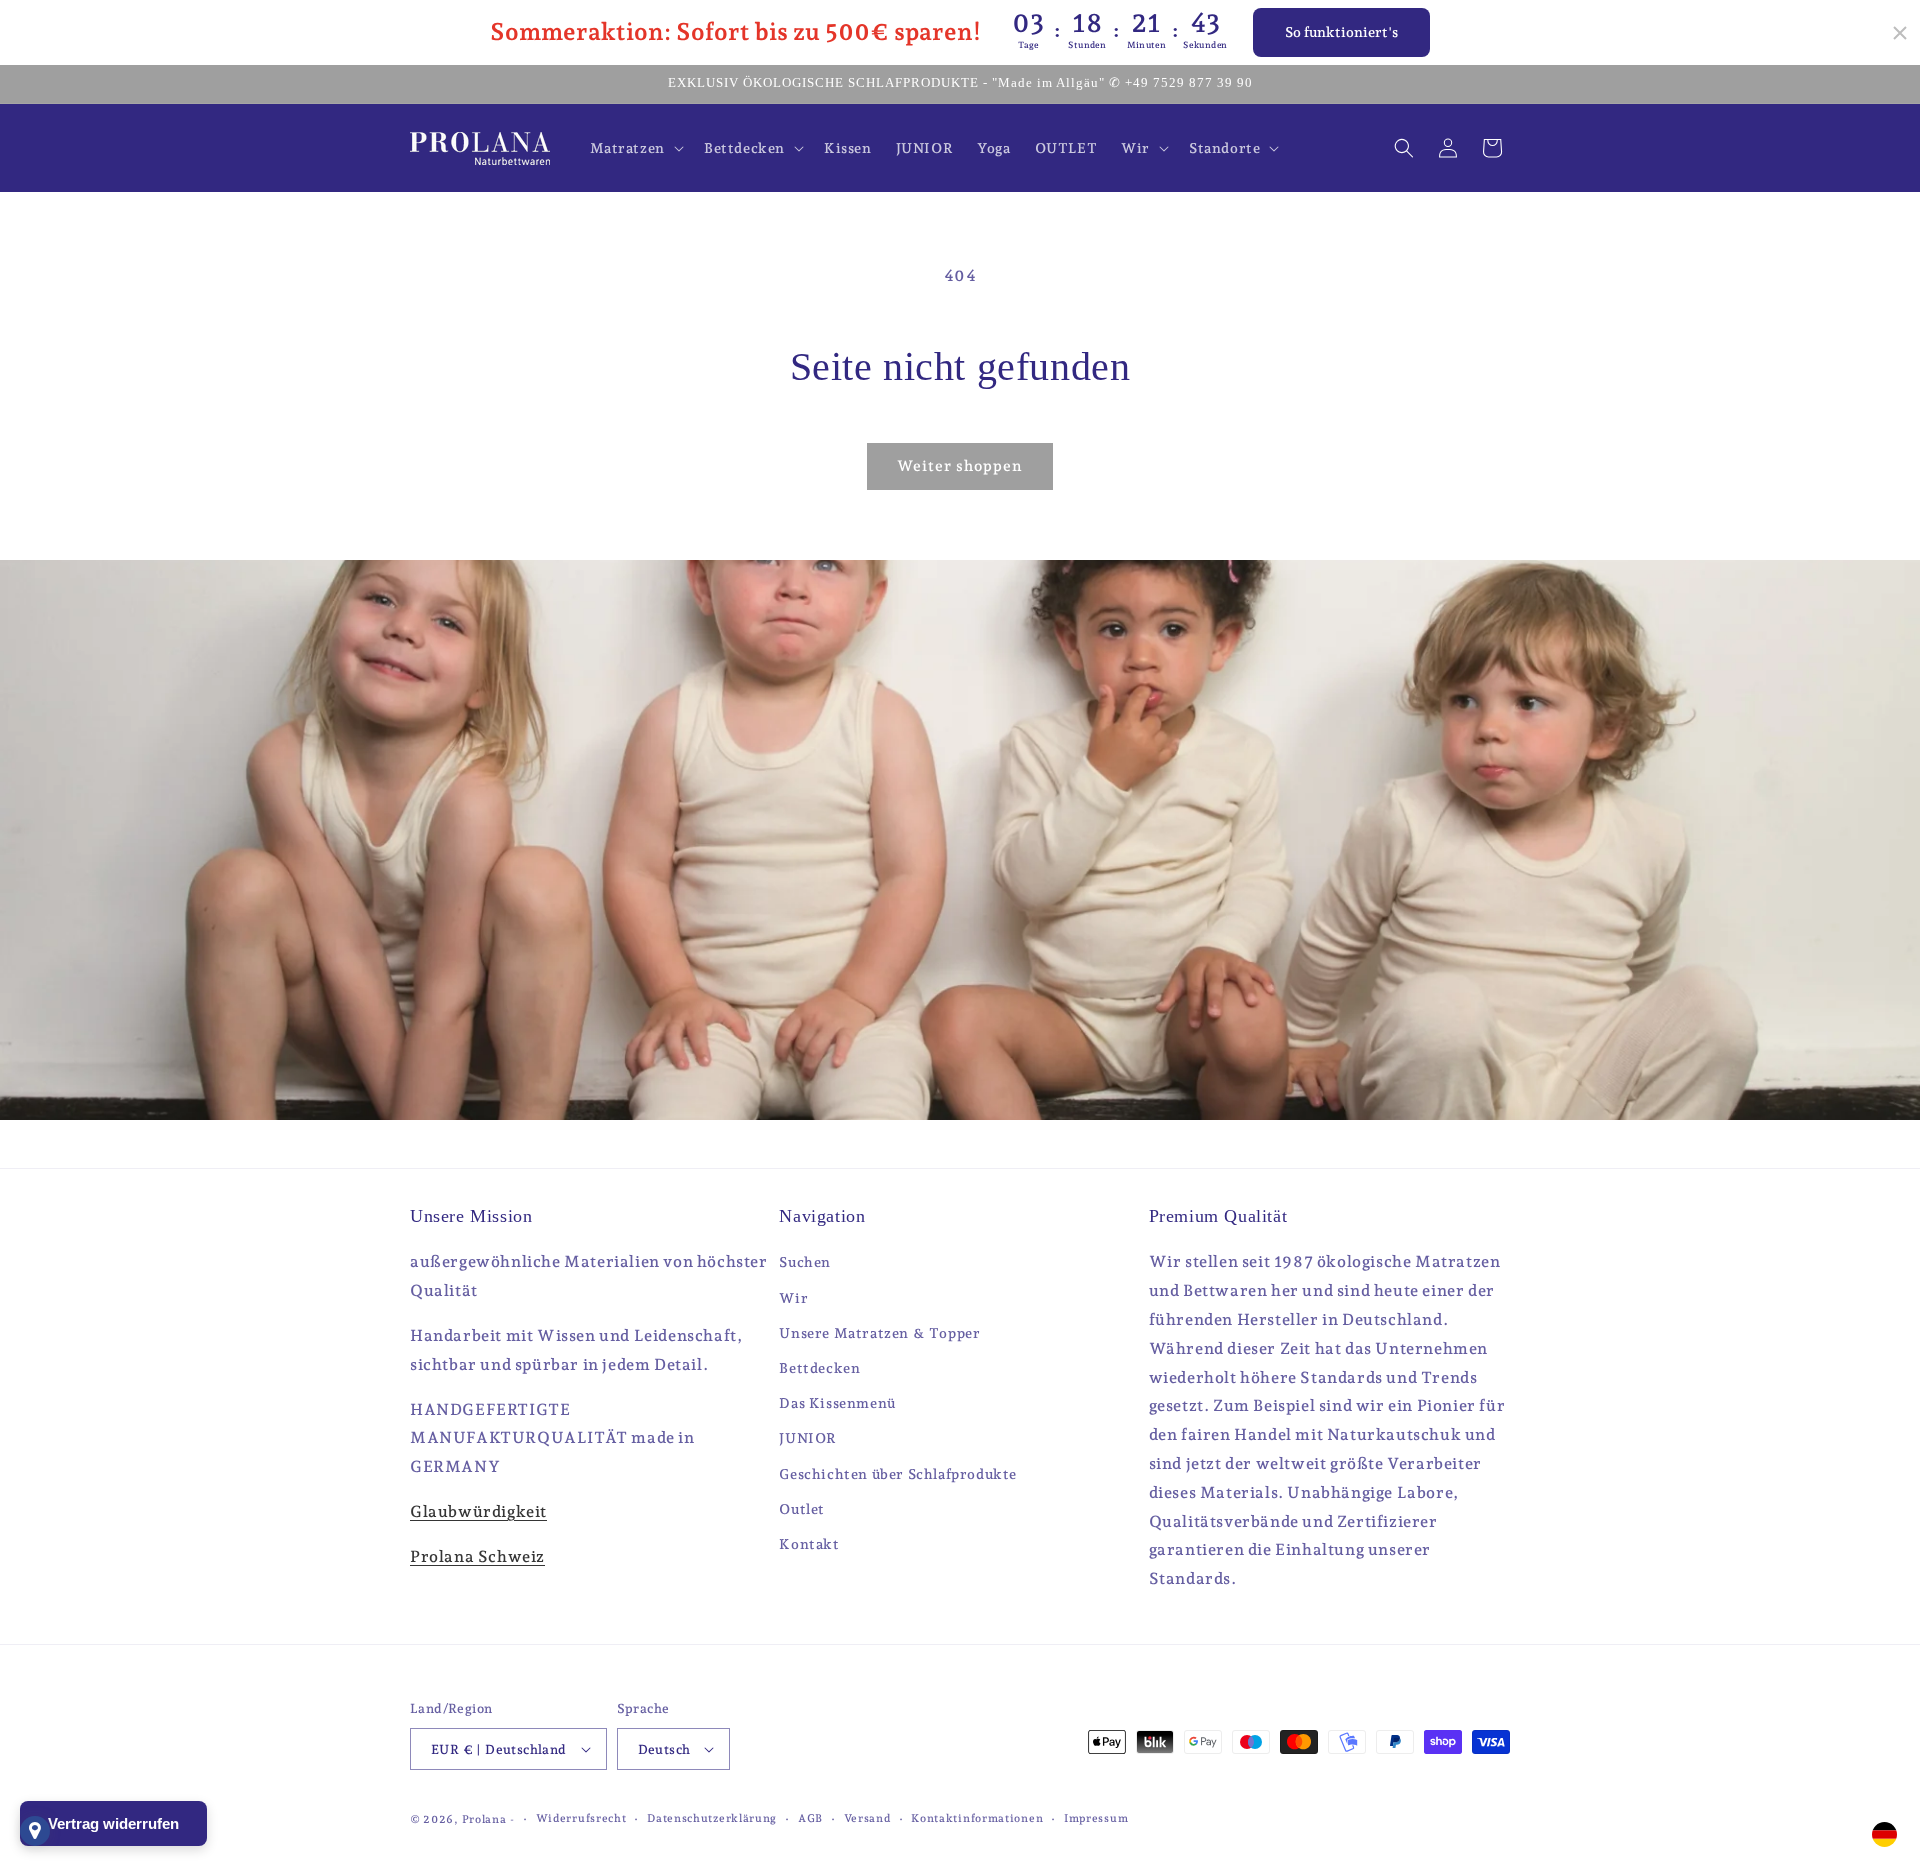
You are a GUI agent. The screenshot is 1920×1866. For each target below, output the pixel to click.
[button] (635, 148)
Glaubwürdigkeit (478, 1511)
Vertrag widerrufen (113, 1823)
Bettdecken (819, 1368)
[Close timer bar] (1900, 33)
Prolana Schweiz (477, 1556)
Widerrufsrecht (581, 1818)
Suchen (805, 1262)
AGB (810, 1818)
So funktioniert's (1341, 32)
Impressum (1096, 1818)
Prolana (484, 1819)
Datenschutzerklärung (712, 1818)
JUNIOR (808, 1438)
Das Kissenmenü (837, 1403)
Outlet (802, 1509)
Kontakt (809, 1544)
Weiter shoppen (960, 466)
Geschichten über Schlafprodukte (898, 1474)
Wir (793, 1298)
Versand (867, 1818)
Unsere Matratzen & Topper (879, 1333)
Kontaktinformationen (977, 1818)
